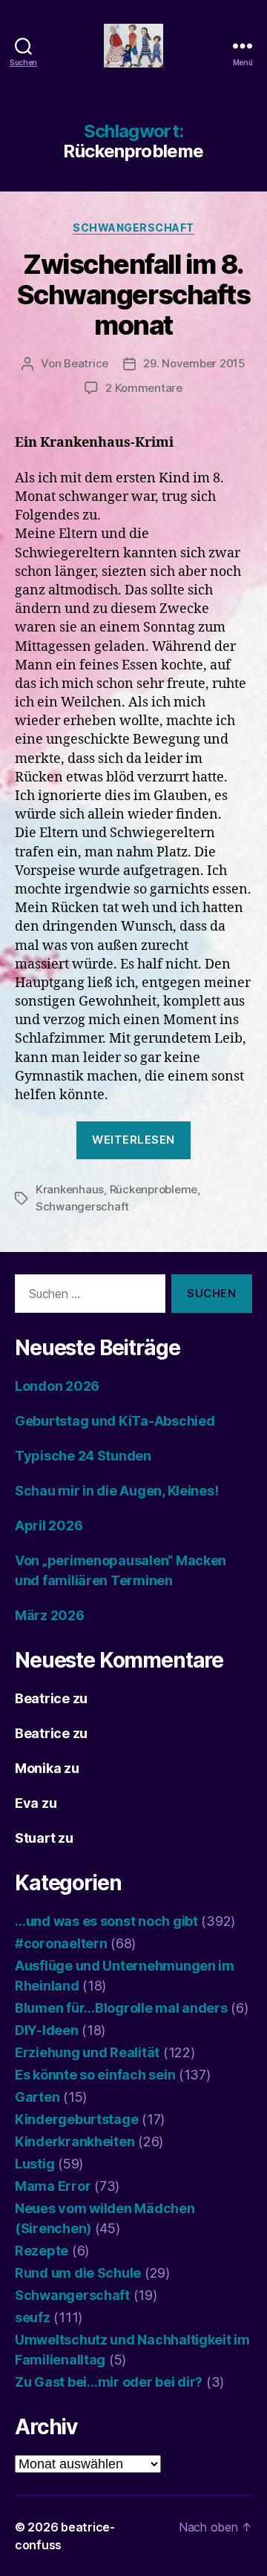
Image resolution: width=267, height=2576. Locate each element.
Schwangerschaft (133, 227)
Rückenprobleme (154, 1189)
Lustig (34, 2164)
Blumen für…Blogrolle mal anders (121, 2008)
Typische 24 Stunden (83, 1456)
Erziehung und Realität (87, 2052)
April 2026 (49, 1525)
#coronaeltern (61, 1943)
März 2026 (50, 1615)
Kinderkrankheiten (75, 2141)
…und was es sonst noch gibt (106, 1921)
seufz (33, 2317)
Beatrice (86, 363)
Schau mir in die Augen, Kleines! (116, 1491)
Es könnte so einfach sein (95, 2075)
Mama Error (53, 2186)
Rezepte (42, 2251)
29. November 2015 (194, 363)
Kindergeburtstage (76, 2119)
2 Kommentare (144, 388)
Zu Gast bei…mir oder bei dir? (109, 2382)
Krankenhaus (70, 1189)
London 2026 (57, 1386)
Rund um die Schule (78, 2273)
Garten (37, 2097)
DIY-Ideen (47, 2030)
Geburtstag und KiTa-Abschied (115, 1421)
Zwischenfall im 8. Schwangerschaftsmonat (133, 295)
